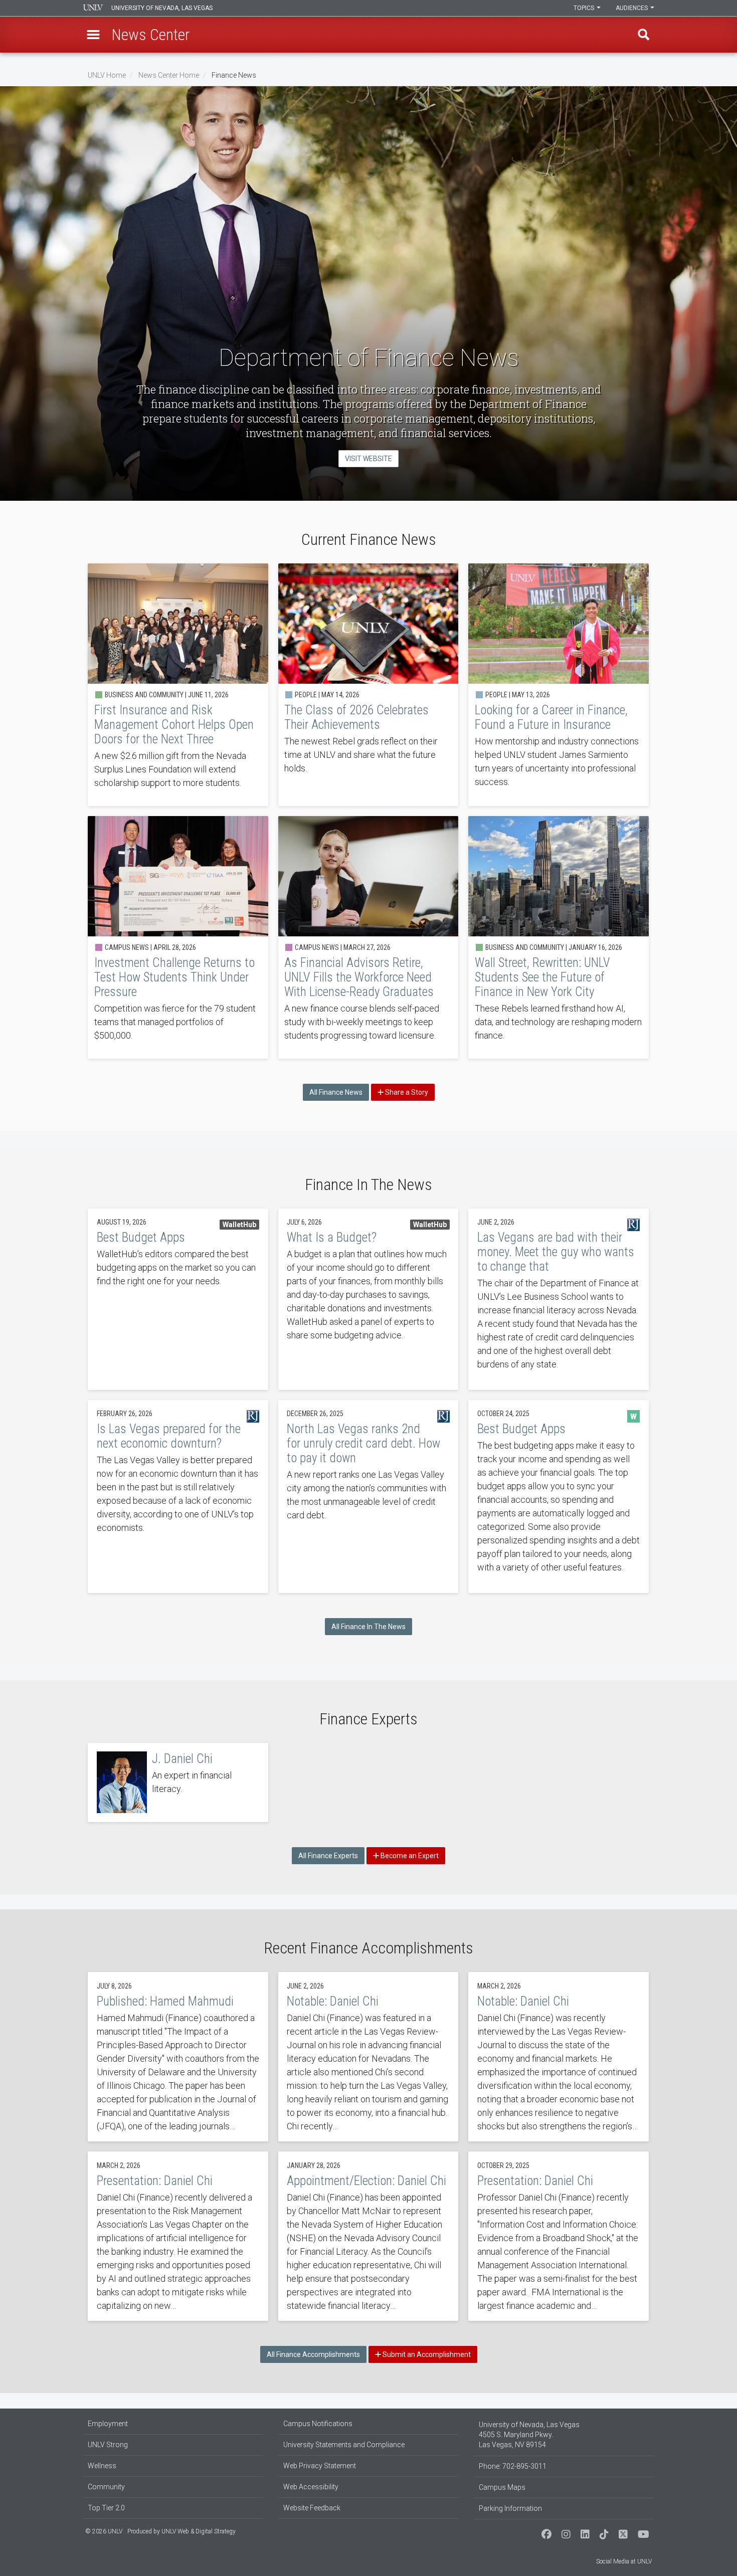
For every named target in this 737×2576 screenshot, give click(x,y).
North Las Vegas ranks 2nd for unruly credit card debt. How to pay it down (368, 1497)
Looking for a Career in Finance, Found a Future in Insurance (559, 685)
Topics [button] (585, 8)
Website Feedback (312, 2508)
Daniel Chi (368, 2057)
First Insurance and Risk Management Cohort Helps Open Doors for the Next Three (178, 685)
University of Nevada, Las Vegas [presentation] (162, 8)
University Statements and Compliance (344, 2445)
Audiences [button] (632, 8)
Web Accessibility (311, 2487)
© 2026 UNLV (104, 2531)
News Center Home (169, 75)
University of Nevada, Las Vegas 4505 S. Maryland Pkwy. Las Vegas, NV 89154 (529, 2435)
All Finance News (336, 1092)
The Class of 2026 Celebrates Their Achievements (368, 685)
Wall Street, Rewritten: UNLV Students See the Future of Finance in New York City (559, 937)
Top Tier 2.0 (106, 2508)
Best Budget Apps (178, 1299)
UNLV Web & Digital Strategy (199, 2531)
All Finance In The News (368, 1627)
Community (106, 2487)
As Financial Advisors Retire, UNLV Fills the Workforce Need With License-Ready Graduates (368, 937)
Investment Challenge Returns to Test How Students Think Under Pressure (178, 937)
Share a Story (406, 1092)
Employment (108, 2424)
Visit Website (368, 459)
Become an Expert (409, 1856)
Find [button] (644, 35)
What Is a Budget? (368, 1299)
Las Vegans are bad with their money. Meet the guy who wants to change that (559, 1299)
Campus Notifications (318, 2424)
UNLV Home (107, 75)
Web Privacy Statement (320, 2466)
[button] (93, 35)
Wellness (102, 2466)
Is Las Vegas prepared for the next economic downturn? (178, 1497)
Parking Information (510, 2508)
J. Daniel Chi (178, 1782)
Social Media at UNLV (624, 2561)
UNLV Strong (108, 2445)
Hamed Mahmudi (178, 2057)
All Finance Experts (328, 1856)
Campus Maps (502, 2487)
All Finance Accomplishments (313, 2354)
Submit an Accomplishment (426, 2354)
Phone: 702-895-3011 (513, 2466)
